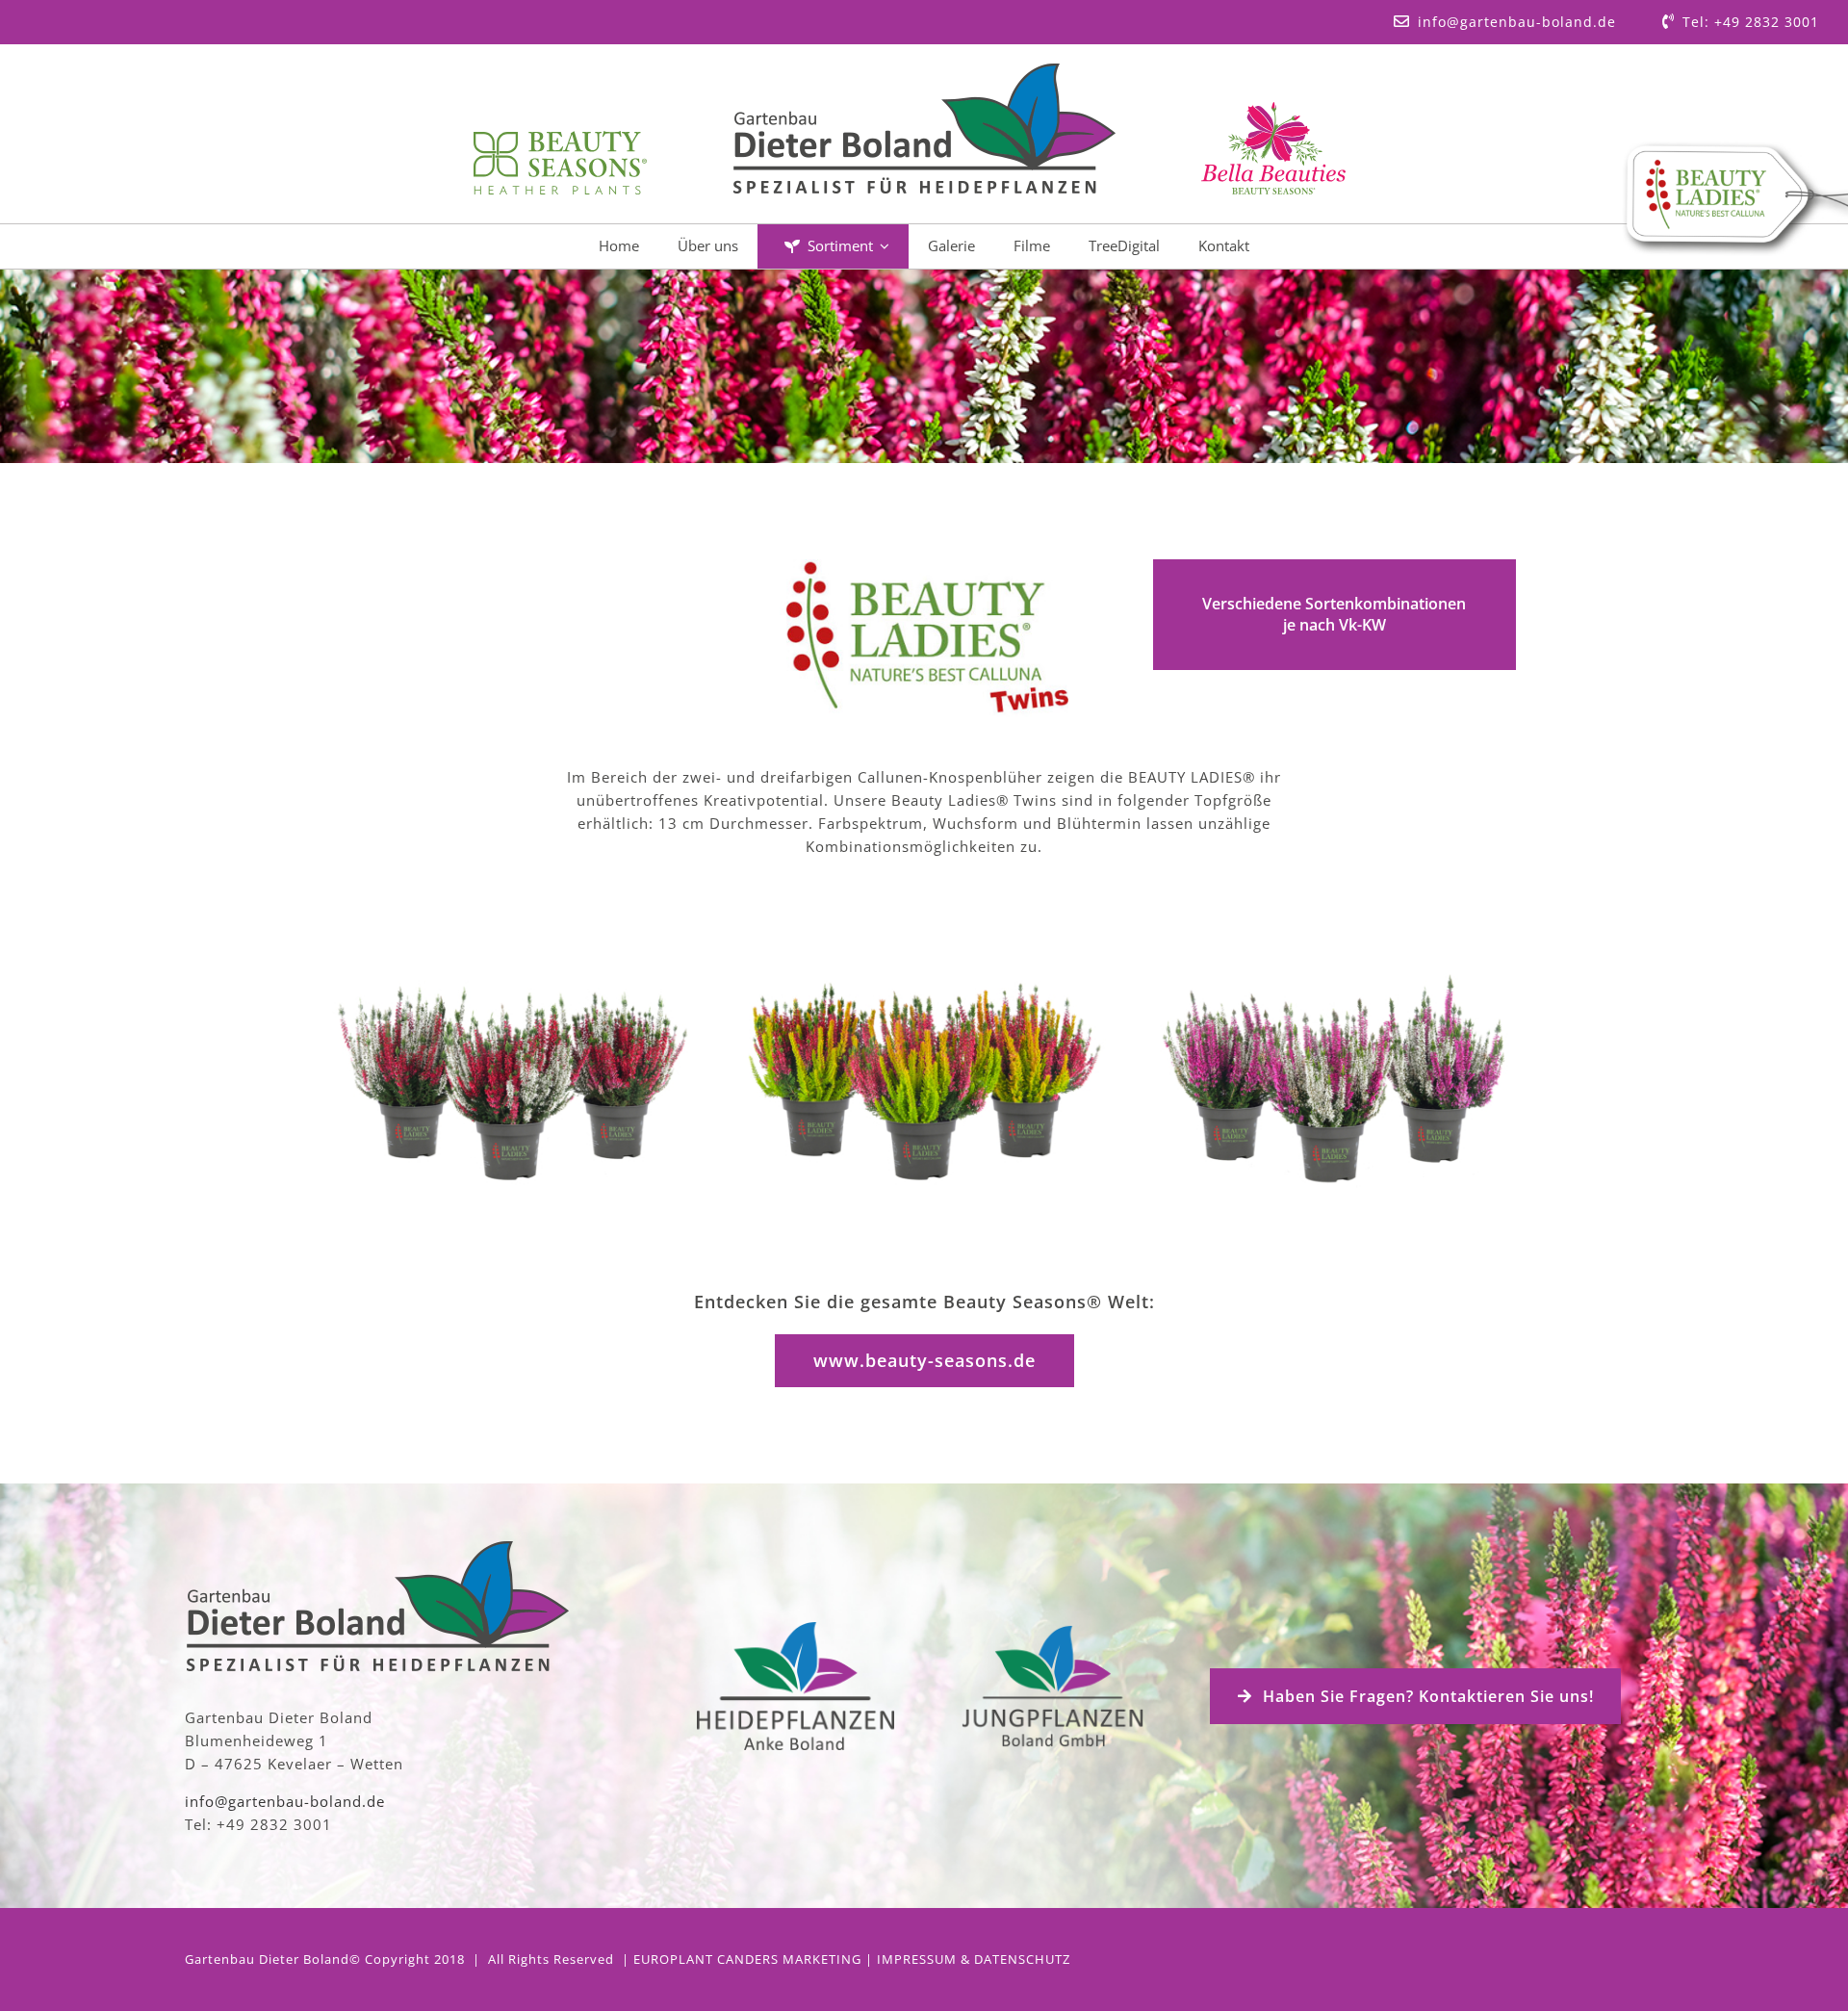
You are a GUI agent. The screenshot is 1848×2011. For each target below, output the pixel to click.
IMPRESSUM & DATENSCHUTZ (974, 1959)
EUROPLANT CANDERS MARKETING (747, 1959)
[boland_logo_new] (924, 70)
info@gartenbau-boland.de (285, 1801)
